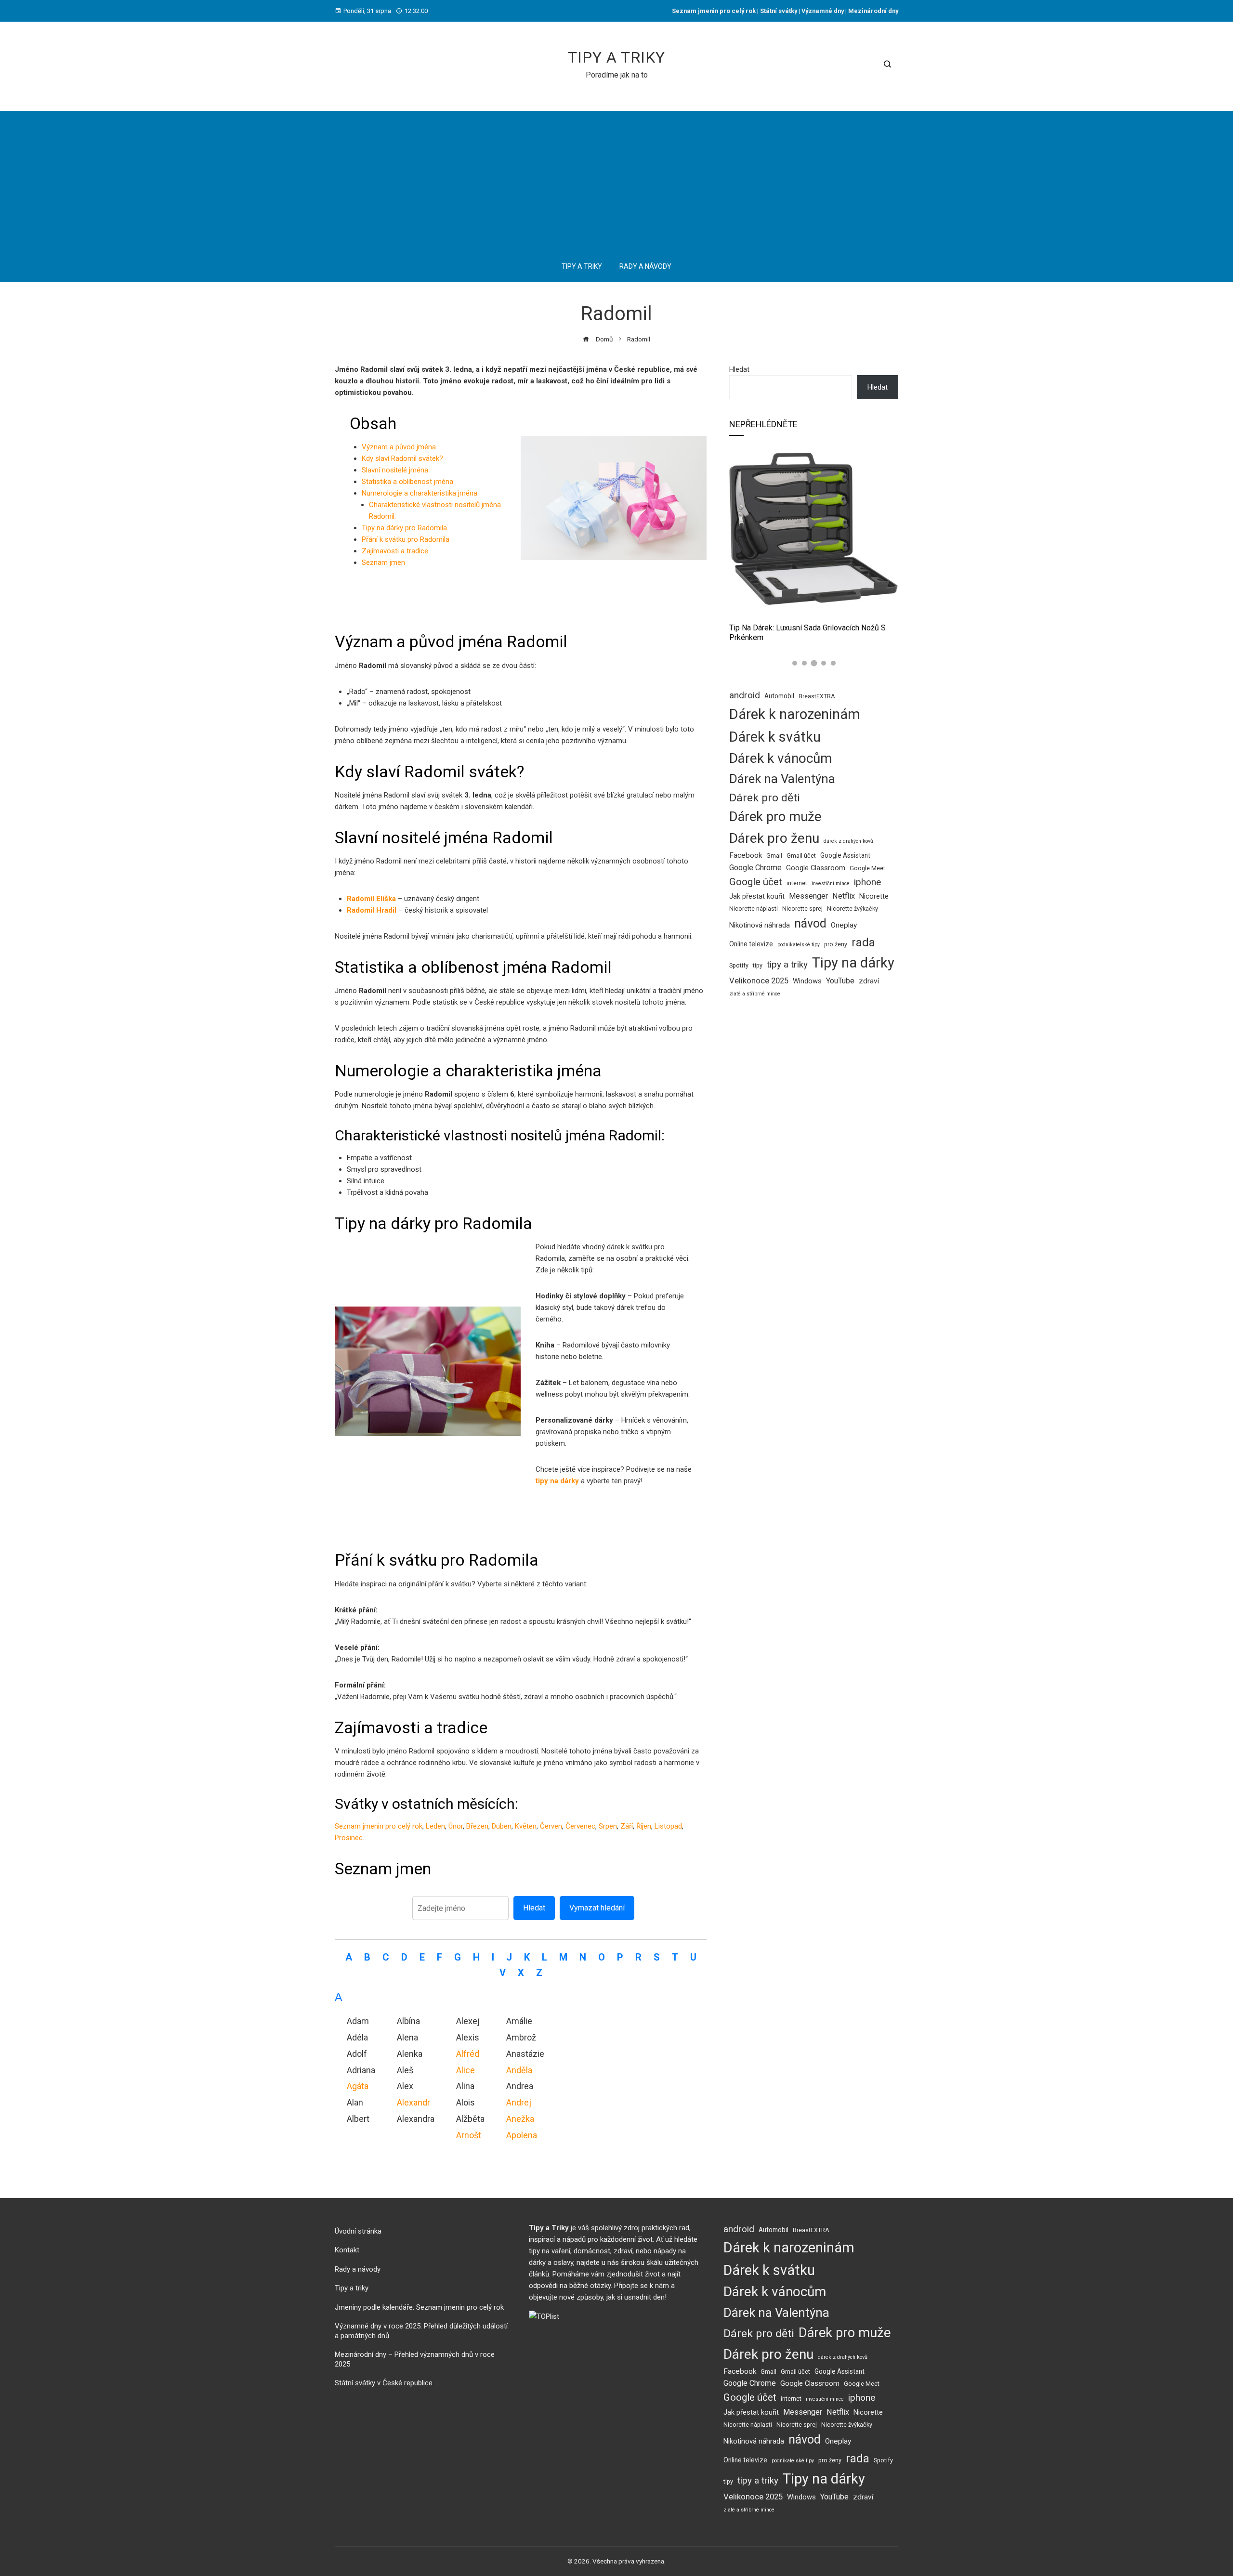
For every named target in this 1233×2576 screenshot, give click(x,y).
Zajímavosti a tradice (395, 551)
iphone (867, 882)
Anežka (520, 2119)
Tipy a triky (616, 57)
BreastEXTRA (817, 696)
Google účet (756, 882)
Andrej (519, 2102)
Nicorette (874, 896)
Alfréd (468, 2054)
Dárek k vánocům (780, 758)
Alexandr (413, 2102)
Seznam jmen (383, 562)
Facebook (746, 855)
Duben (502, 1826)
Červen (551, 1826)
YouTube (840, 981)
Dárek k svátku (775, 737)
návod (810, 923)
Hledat (534, 1908)
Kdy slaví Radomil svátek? (402, 458)
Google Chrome (755, 868)
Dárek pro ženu (774, 838)
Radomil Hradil (372, 910)
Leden (435, 1826)
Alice (466, 2070)
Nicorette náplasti (754, 909)
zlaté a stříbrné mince (755, 994)
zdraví (869, 981)
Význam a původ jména (399, 447)
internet (797, 883)
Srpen (608, 1826)
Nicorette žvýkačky (853, 909)
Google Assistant (845, 855)
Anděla (519, 2070)
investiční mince (831, 883)
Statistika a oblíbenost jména (407, 482)
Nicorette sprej (802, 909)
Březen (477, 1826)
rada (863, 942)
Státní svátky (778, 11)
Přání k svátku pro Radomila (406, 539)
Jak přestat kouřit (757, 896)
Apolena (522, 2135)
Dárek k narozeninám (795, 714)
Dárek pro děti (765, 798)
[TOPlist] (544, 2316)
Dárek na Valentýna (782, 779)
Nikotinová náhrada (760, 925)
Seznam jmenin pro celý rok (714, 11)
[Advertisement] (616, 179)
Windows (807, 981)
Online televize (751, 944)
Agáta (358, 2086)
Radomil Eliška (371, 899)
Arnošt (469, 2135)
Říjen (644, 1826)
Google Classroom (816, 868)
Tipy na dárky (853, 963)
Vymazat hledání (597, 1908)
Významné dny (823, 11)
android (745, 695)
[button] (795, 663)
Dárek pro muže (775, 817)
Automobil (779, 696)
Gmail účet (801, 856)
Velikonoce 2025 (759, 981)
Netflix (844, 896)
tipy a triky (787, 964)
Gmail (774, 856)
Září (627, 1826)
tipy (758, 965)
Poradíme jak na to (617, 75)
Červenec (580, 1826)
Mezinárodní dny (873, 11)
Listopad (668, 1826)
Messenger (808, 896)
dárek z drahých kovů (848, 841)
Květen (526, 1826)
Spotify (739, 965)
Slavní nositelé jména (395, 470)
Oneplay (844, 925)
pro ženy (836, 944)
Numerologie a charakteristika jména (420, 493)
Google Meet (867, 868)
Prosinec (349, 1838)
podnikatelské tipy (799, 945)
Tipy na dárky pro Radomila (404, 528)
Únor (456, 1826)
